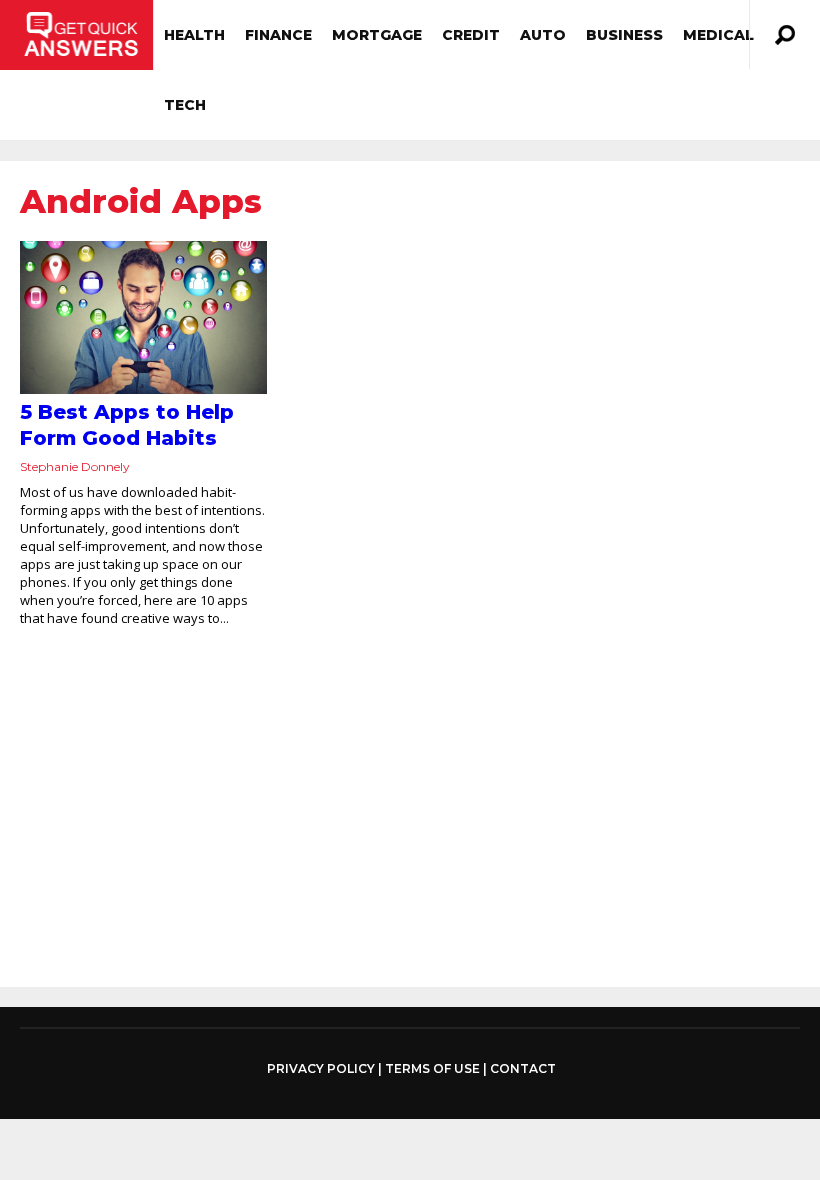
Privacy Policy (321, 1069)
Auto (543, 35)
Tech (185, 105)
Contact (523, 1068)
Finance (278, 35)
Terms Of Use (432, 1068)
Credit (471, 35)
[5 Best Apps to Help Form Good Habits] (143, 317)
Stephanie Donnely (75, 466)
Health (194, 35)
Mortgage (377, 35)
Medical (718, 35)
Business (624, 35)
